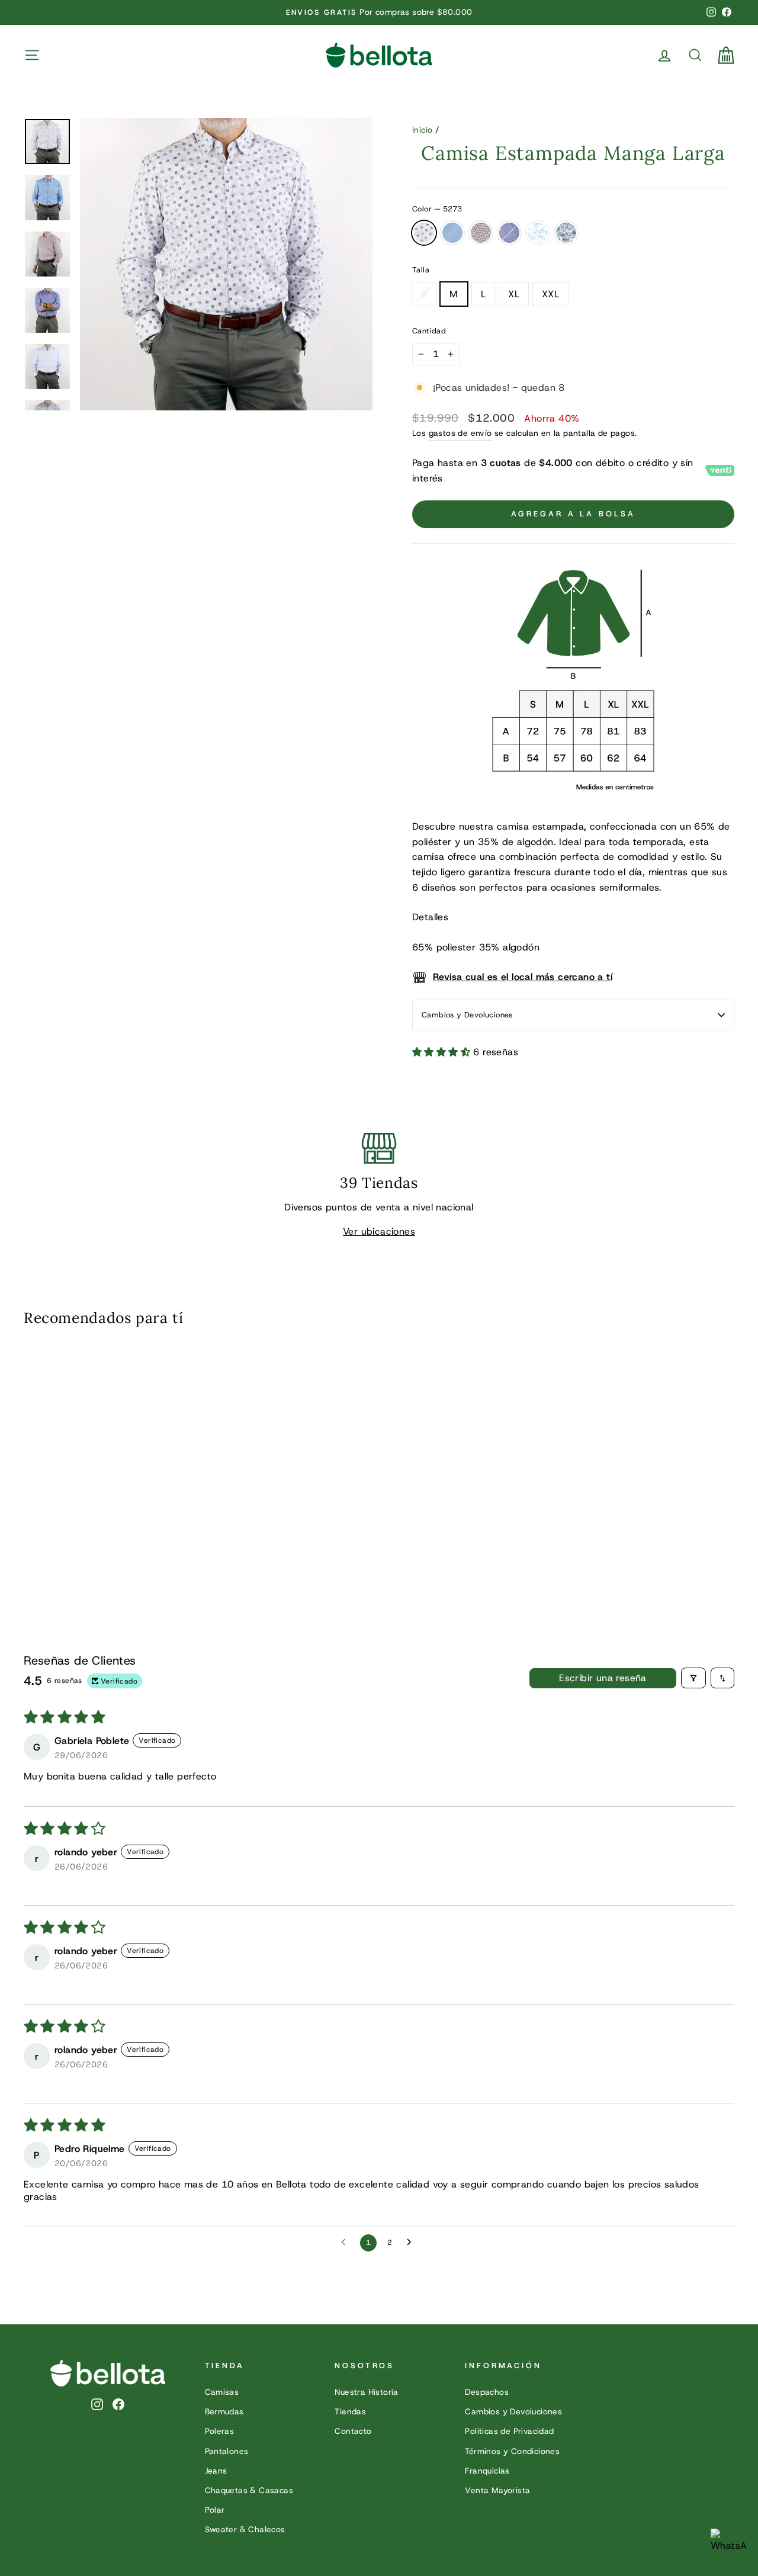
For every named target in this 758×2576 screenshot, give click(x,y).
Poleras (220, 2431)
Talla (421, 270)
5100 (538, 233)
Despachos (487, 2392)
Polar (215, 2510)
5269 (481, 233)
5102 (566, 233)
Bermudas (224, 2411)
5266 (452, 233)
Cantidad (429, 331)
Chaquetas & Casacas (249, 2490)
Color (437, 209)
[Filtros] (693, 1678)
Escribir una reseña (603, 1678)
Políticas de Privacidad (509, 2431)
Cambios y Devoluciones (467, 1015)
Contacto (353, 2431)
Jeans (216, 2471)
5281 (509, 233)
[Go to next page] (412, 2243)
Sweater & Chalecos (245, 2529)
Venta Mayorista (497, 2490)
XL (514, 294)
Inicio (422, 130)
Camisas (222, 2392)
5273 (424, 233)
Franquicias (487, 2471)
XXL (550, 294)
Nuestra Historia (366, 2392)
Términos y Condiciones (512, 2451)
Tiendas (350, 2411)
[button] (443, 1052)
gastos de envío (460, 433)
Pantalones (227, 2451)
